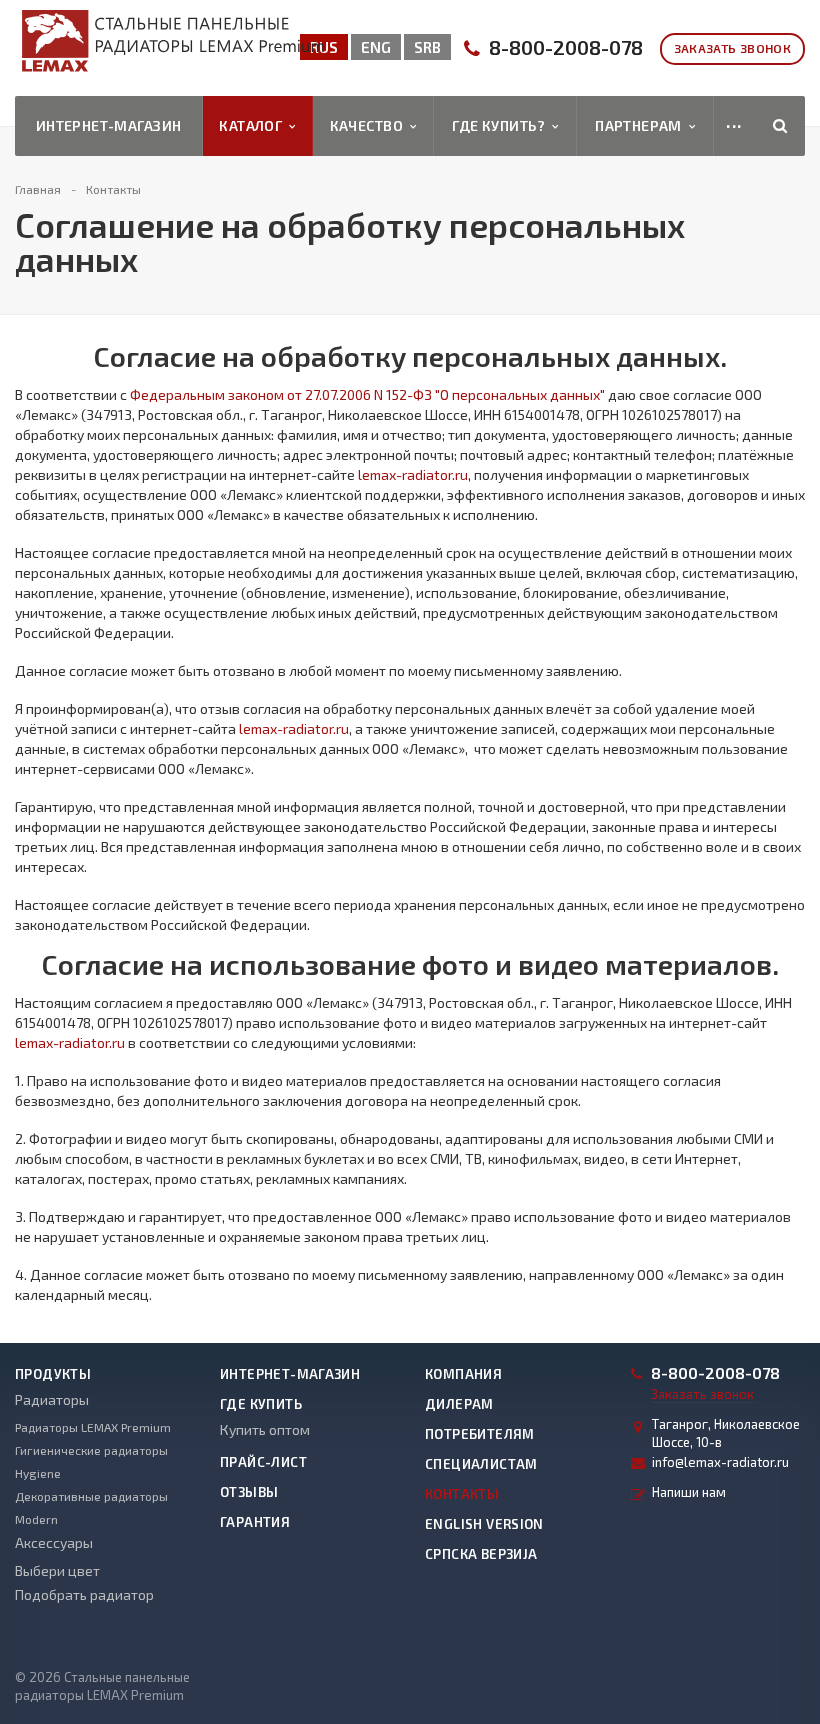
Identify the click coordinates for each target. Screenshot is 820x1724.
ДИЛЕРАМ (459, 1404)
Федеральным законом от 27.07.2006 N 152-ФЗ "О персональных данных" (367, 394)
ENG (376, 47)
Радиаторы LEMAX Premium (93, 1427)
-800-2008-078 (566, 47)
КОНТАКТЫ (462, 1494)
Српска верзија (481, 1554)
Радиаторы (52, 1399)
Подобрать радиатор (84, 1594)
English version (484, 1524)
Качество (370, 125)
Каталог (254, 125)
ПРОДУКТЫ (53, 1374)
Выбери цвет (57, 1570)
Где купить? (501, 125)
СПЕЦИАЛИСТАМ (481, 1464)
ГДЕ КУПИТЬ (261, 1404)
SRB (427, 47)
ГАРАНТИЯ (255, 1522)
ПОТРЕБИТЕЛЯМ (480, 1434)
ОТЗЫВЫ (249, 1492)
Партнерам (642, 125)
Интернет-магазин (109, 125)
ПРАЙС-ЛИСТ (263, 1462)
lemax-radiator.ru (413, 474)
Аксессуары (54, 1542)
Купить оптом (265, 1429)
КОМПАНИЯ (463, 1374)
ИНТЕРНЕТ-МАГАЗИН (290, 1374)
